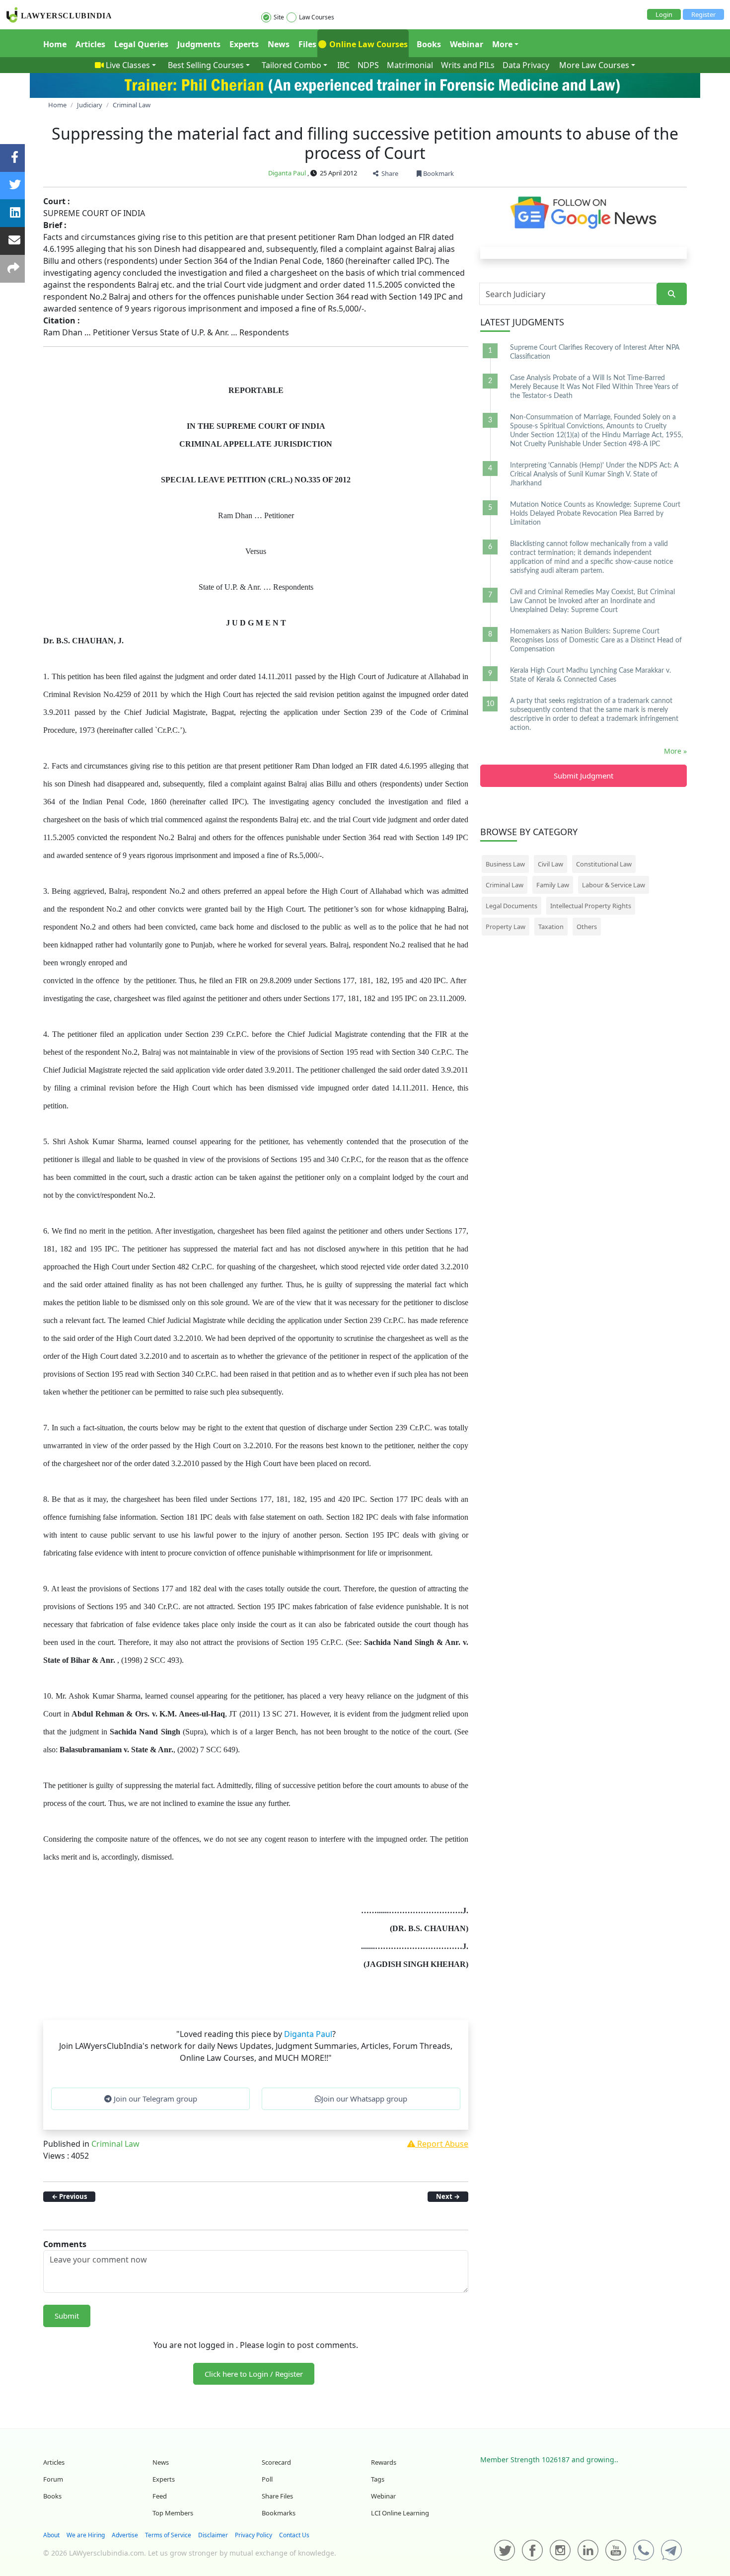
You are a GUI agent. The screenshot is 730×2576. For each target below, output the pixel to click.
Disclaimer (213, 2535)
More (502, 44)
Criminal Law (115, 2144)
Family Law (553, 885)
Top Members (173, 2513)
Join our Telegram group (154, 2099)
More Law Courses (594, 65)
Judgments (199, 44)
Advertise (125, 2535)
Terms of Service (168, 2535)
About (51, 2535)
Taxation (551, 927)
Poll (267, 2479)
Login (664, 14)
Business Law (505, 864)
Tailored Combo (292, 65)
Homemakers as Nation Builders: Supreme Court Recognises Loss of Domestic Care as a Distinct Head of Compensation (596, 640)
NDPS (368, 65)
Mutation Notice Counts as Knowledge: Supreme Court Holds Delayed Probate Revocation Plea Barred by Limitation (595, 514)
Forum (53, 2479)
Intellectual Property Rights (591, 906)
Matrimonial (410, 65)
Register (703, 14)
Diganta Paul (287, 173)
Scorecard (276, 2462)
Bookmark (438, 173)
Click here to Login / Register (254, 2374)
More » (675, 751)
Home (55, 44)
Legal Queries (141, 44)
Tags (378, 2479)
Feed (160, 2496)
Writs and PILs (468, 65)
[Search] (672, 294)
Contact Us (294, 2535)
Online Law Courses (367, 44)
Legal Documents (511, 906)
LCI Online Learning (400, 2513)
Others (587, 927)
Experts (244, 44)
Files (307, 44)
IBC (343, 65)
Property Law (506, 927)
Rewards (384, 2462)
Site (279, 17)
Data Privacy (526, 65)
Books (429, 44)
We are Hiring (86, 2535)
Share (388, 173)
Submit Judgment (584, 776)
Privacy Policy (254, 2535)
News (279, 44)
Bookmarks (279, 2513)
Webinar (467, 44)
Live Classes (128, 65)
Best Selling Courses (206, 65)
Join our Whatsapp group (364, 2099)
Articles (90, 44)
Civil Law (550, 864)
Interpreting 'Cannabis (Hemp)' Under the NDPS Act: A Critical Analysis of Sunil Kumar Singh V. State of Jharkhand (594, 474)
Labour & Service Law (614, 885)
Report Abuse (442, 2144)
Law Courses (317, 17)
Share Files (277, 2496)
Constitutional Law (604, 864)
